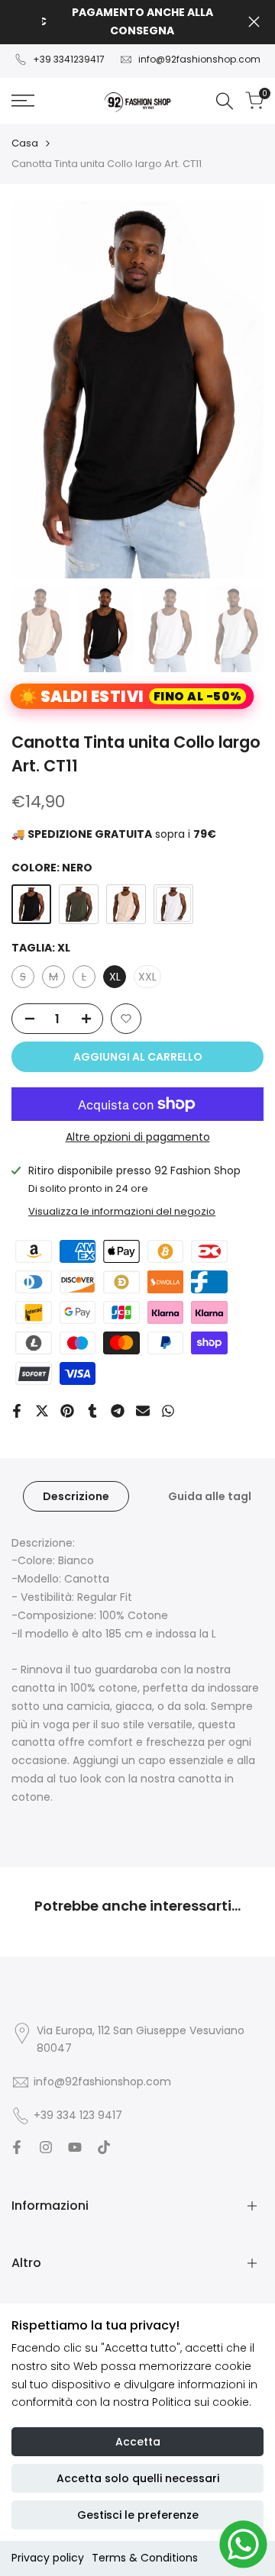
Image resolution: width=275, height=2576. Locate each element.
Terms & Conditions (145, 2558)
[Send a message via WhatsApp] (243, 2544)
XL (115, 977)
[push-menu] (23, 101)
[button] (126, 1019)
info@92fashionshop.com (199, 59)
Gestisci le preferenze (138, 2515)
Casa (25, 143)
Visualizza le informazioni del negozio (122, 1211)
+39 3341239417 (69, 59)
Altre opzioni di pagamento (138, 1137)
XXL (147, 977)
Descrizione (76, 1496)
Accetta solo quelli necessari (138, 2478)
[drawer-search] (225, 101)
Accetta (138, 2442)
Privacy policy (48, 2558)
